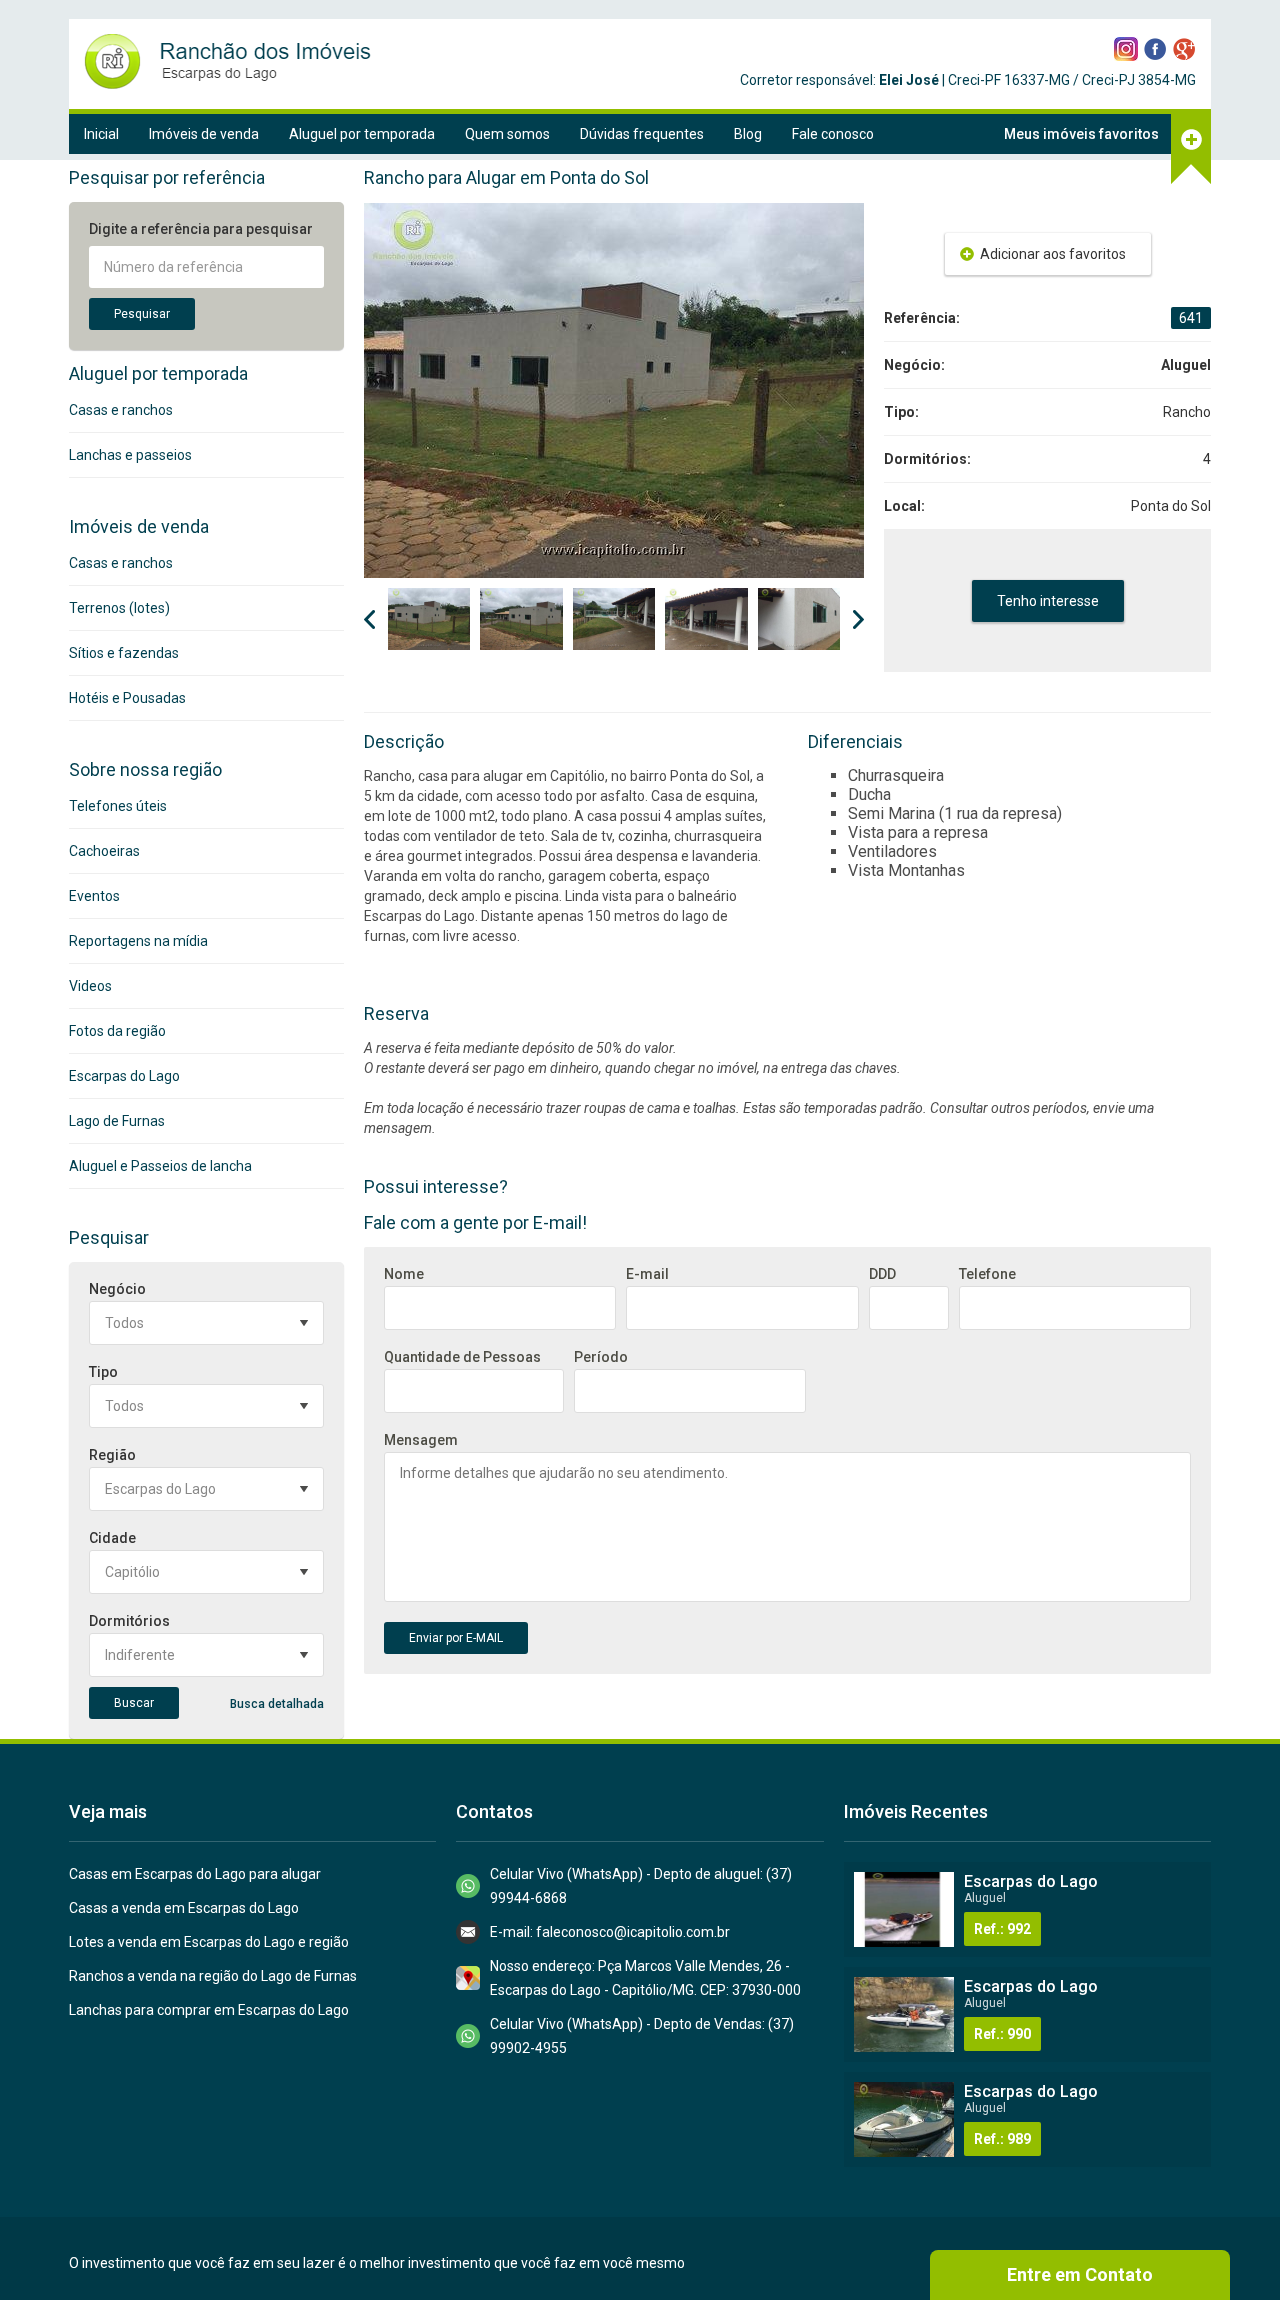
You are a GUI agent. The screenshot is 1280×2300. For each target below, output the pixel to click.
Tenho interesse (1048, 601)
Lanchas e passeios (130, 455)
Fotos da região (117, 1031)
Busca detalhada (277, 1704)
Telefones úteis (118, 806)
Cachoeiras (104, 851)
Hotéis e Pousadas (127, 698)
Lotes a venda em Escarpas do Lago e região (209, 1942)
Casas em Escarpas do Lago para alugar (195, 1874)
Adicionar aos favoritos (1053, 254)
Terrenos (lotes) (119, 608)
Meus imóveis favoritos (1081, 134)
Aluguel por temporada (362, 134)
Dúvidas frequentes (642, 134)
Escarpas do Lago (124, 1076)
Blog (748, 134)
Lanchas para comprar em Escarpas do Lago (209, 2010)
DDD (882, 1274)
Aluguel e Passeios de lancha (160, 1166)
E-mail (647, 1274)
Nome (404, 1274)
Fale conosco (833, 134)
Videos (90, 986)
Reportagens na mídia (138, 941)
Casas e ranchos (121, 410)
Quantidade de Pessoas (462, 1357)
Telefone (987, 1274)
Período (601, 1357)
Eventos (94, 896)
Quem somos (507, 134)
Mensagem (421, 1440)
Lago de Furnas (117, 1121)
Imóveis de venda (204, 134)
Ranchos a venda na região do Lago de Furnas (213, 1976)
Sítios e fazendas (124, 653)
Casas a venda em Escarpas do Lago (184, 1908)
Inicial (101, 134)
